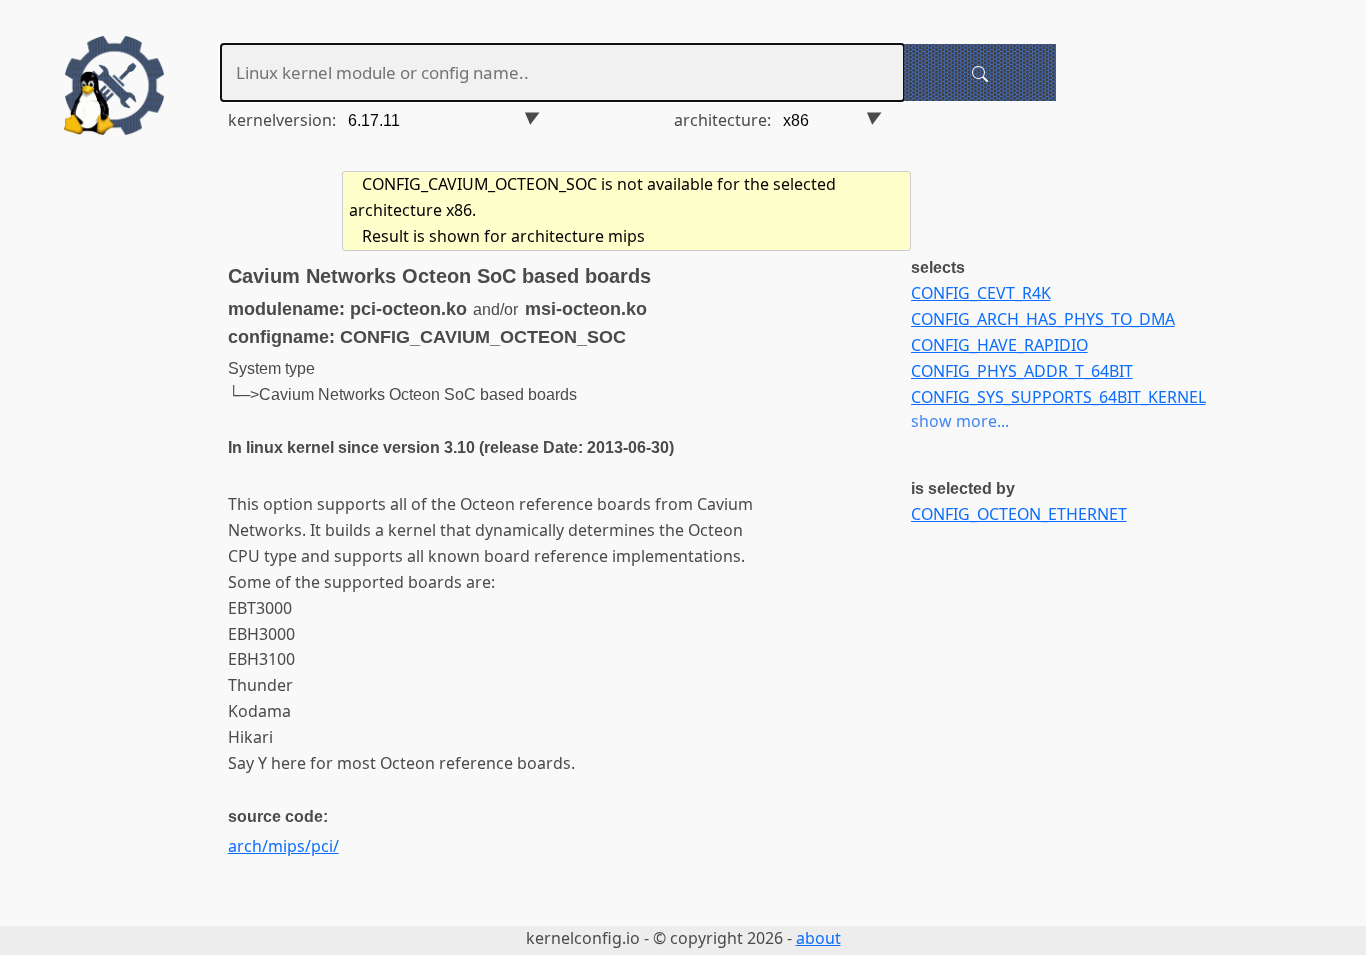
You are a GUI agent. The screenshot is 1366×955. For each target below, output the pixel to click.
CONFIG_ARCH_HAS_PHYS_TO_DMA (1043, 319)
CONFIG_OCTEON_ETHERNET (1019, 514)
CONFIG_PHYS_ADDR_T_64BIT (1022, 371)
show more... (960, 421)
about (818, 938)
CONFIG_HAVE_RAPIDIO (999, 345)
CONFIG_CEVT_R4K (981, 293)
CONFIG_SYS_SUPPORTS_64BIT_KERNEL (1058, 397)
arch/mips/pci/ (283, 846)
